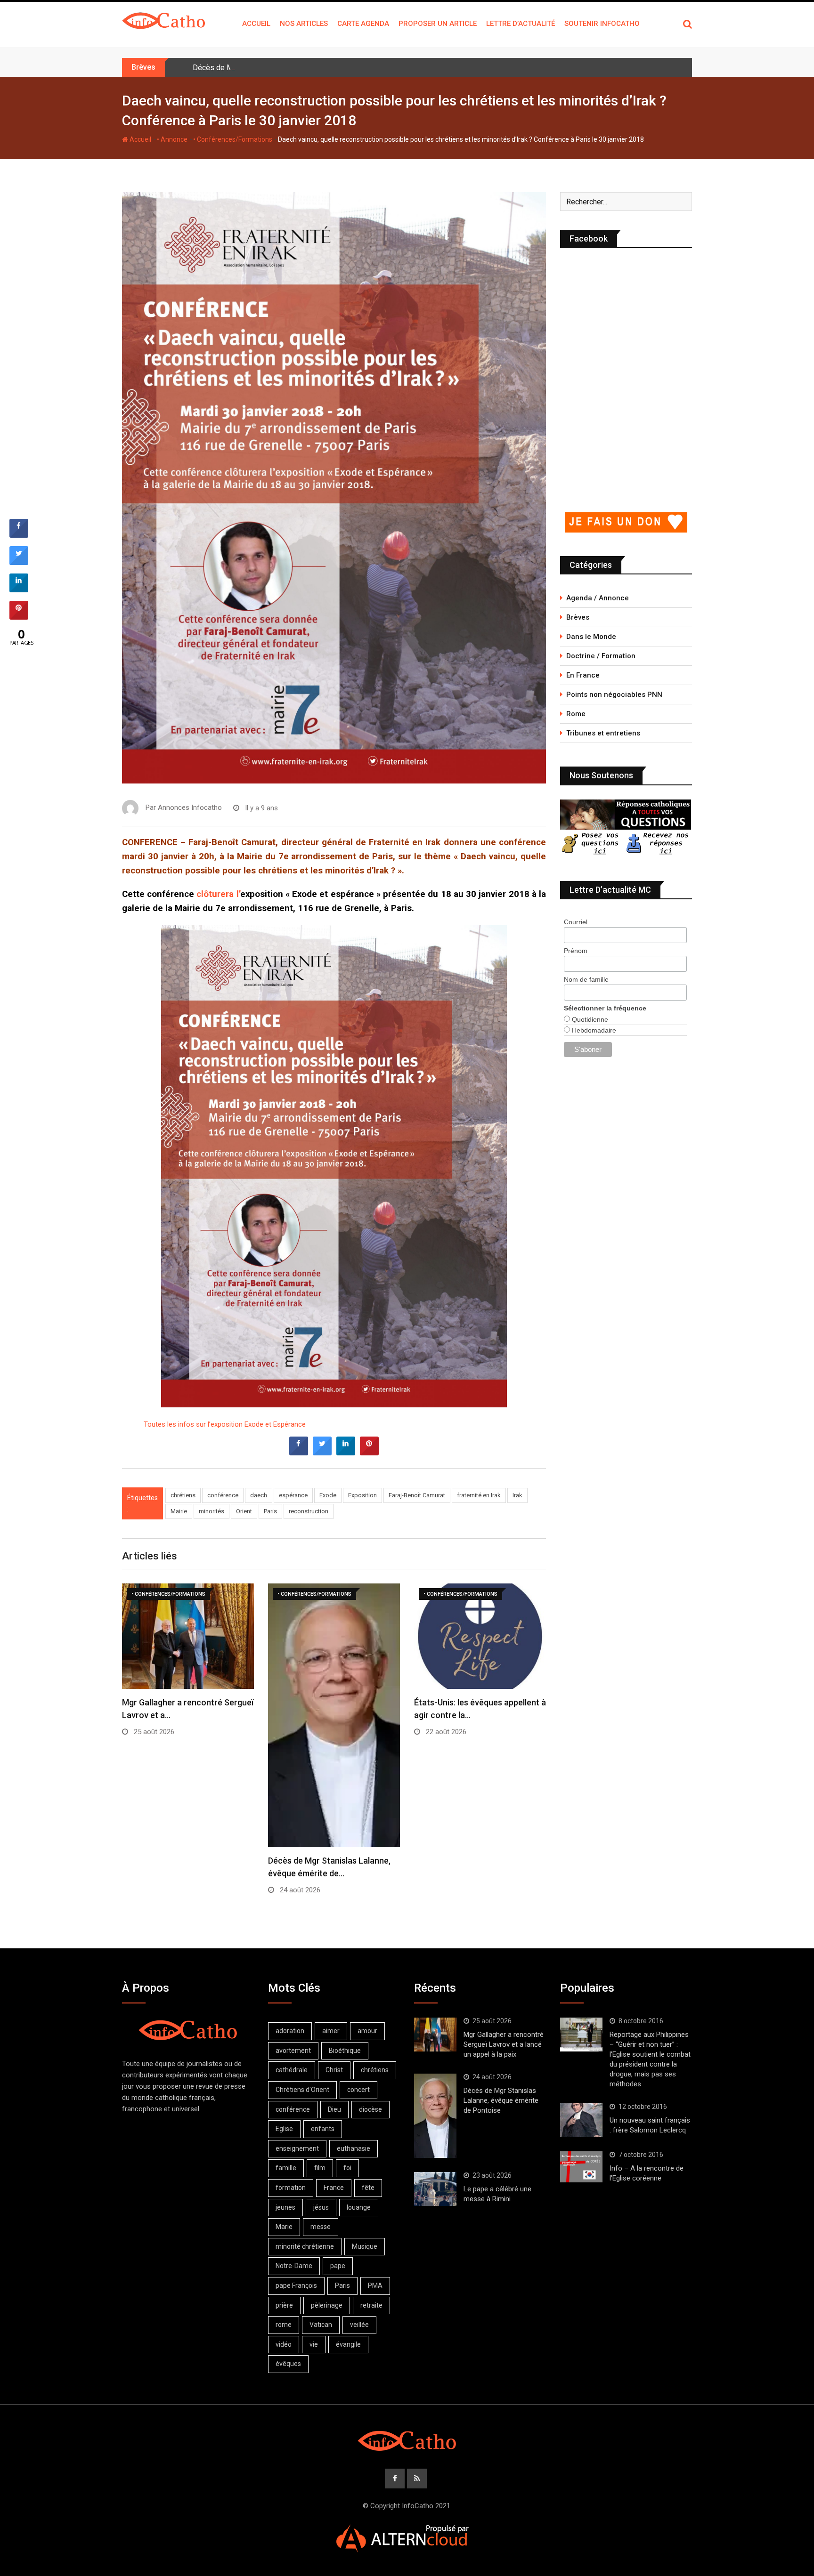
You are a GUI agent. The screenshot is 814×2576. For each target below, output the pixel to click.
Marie (284, 2227)
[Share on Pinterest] (369, 1453)
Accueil (256, 24)
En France (583, 675)
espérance (293, 1495)
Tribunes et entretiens (603, 733)
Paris (270, 1511)
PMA (375, 2285)
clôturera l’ (218, 894)
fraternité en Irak (479, 1495)
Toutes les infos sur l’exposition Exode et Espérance (225, 1424)
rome (284, 2325)
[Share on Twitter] (322, 1453)
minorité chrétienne (305, 2246)
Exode (328, 1495)
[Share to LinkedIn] (346, 1453)
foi (347, 2168)
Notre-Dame (294, 2266)
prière (284, 2305)
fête (368, 2188)
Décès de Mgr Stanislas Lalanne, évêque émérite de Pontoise (295, 68)
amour (367, 2031)
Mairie (179, 1511)
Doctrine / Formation (601, 656)
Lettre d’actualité (521, 24)
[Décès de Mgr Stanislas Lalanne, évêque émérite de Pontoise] (435, 2116)
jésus (321, 2207)
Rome (576, 714)
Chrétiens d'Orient (302, 2090)
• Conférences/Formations (233, 139)
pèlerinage (327, 2305)
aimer (331, 2031)
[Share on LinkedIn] (19, 589)
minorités (212, 1511)
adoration (290, 2031)
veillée (359, 2325)
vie (314, 2344)
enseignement (297, 2148)
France (334, 2188)
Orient (244, 1511)
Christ (334, 2070)
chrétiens (183, 1495)
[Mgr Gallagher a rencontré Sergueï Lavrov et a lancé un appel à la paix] (435, 2035)
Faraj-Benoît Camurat (417, 1495)
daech (259, 1495)
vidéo (284, 2344)
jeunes (285, 2207)
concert (358, 2090)
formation (291, 2188)
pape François (296, 2285)
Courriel (576, 922)
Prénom (576, 951)
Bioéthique (345, 2051)
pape (338, 2266)
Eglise (284, 2129)
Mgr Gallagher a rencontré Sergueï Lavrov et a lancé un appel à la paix (504, 2044)
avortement (293, 2051)
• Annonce (172, 139)
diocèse (370, 2109)
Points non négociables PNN (614, 694)
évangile (348, 2344)
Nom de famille (586, 979)
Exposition (362, 1495)
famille (286, 2168)
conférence (223, 1495)
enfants (323, 2129)
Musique (365, 2246)
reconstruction (309, 1511)
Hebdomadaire (593, 1030)
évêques (288, 2364)
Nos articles (304, 24)
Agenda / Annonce (598, 598)
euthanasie (354, 2148)
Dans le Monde (591, 637)
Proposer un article (438, 24)
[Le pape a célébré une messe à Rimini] (435, 2189)
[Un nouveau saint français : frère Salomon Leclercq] (581, 2120)
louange (359, 2207)
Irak (517, 1495)
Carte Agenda (363, 24)
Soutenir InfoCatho (602, 24)
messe (321, 2227)
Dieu (334, 2109)
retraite (371, 2305)
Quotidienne (589, 1019)
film (320, 2168)
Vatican (321, 2325)
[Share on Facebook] (299, 1453)
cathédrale (292, 2070)
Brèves (578, 617)
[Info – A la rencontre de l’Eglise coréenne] (581, 2167)
